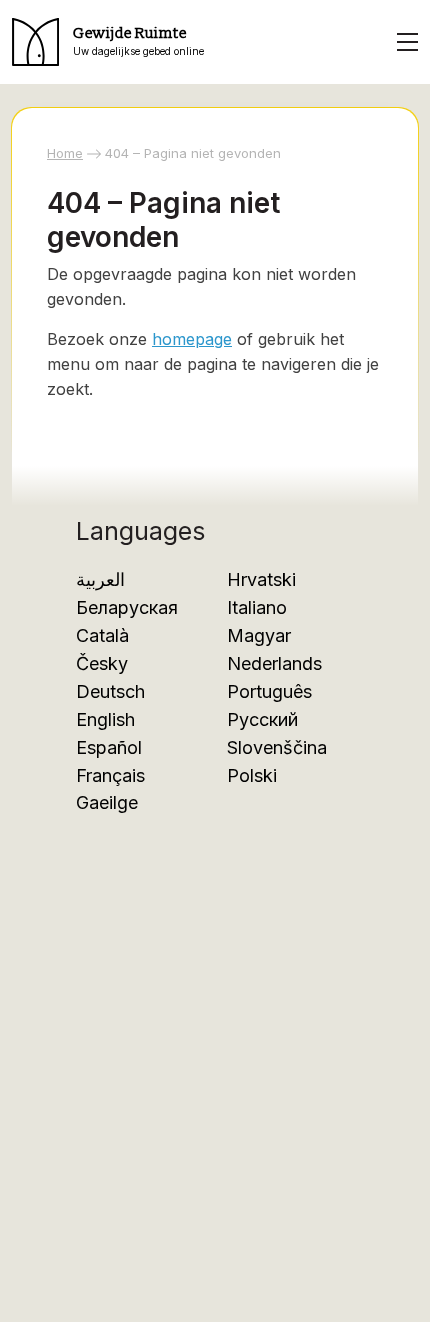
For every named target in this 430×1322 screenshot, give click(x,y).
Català (102, 635)
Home (65, 153)
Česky (102, 663)
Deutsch (110, 691)
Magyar (259, 635)
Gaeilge (107, 802)
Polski (252, 775)
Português (269, 691)
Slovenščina (277, 747)
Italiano (257, 607)
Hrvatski (261, 579)
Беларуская (127, 607)
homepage (192, 339)
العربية (100, 579)
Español (109, 747)
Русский (262, 719)
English (105, 719)
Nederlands (274, 663)
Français (110, 775)
